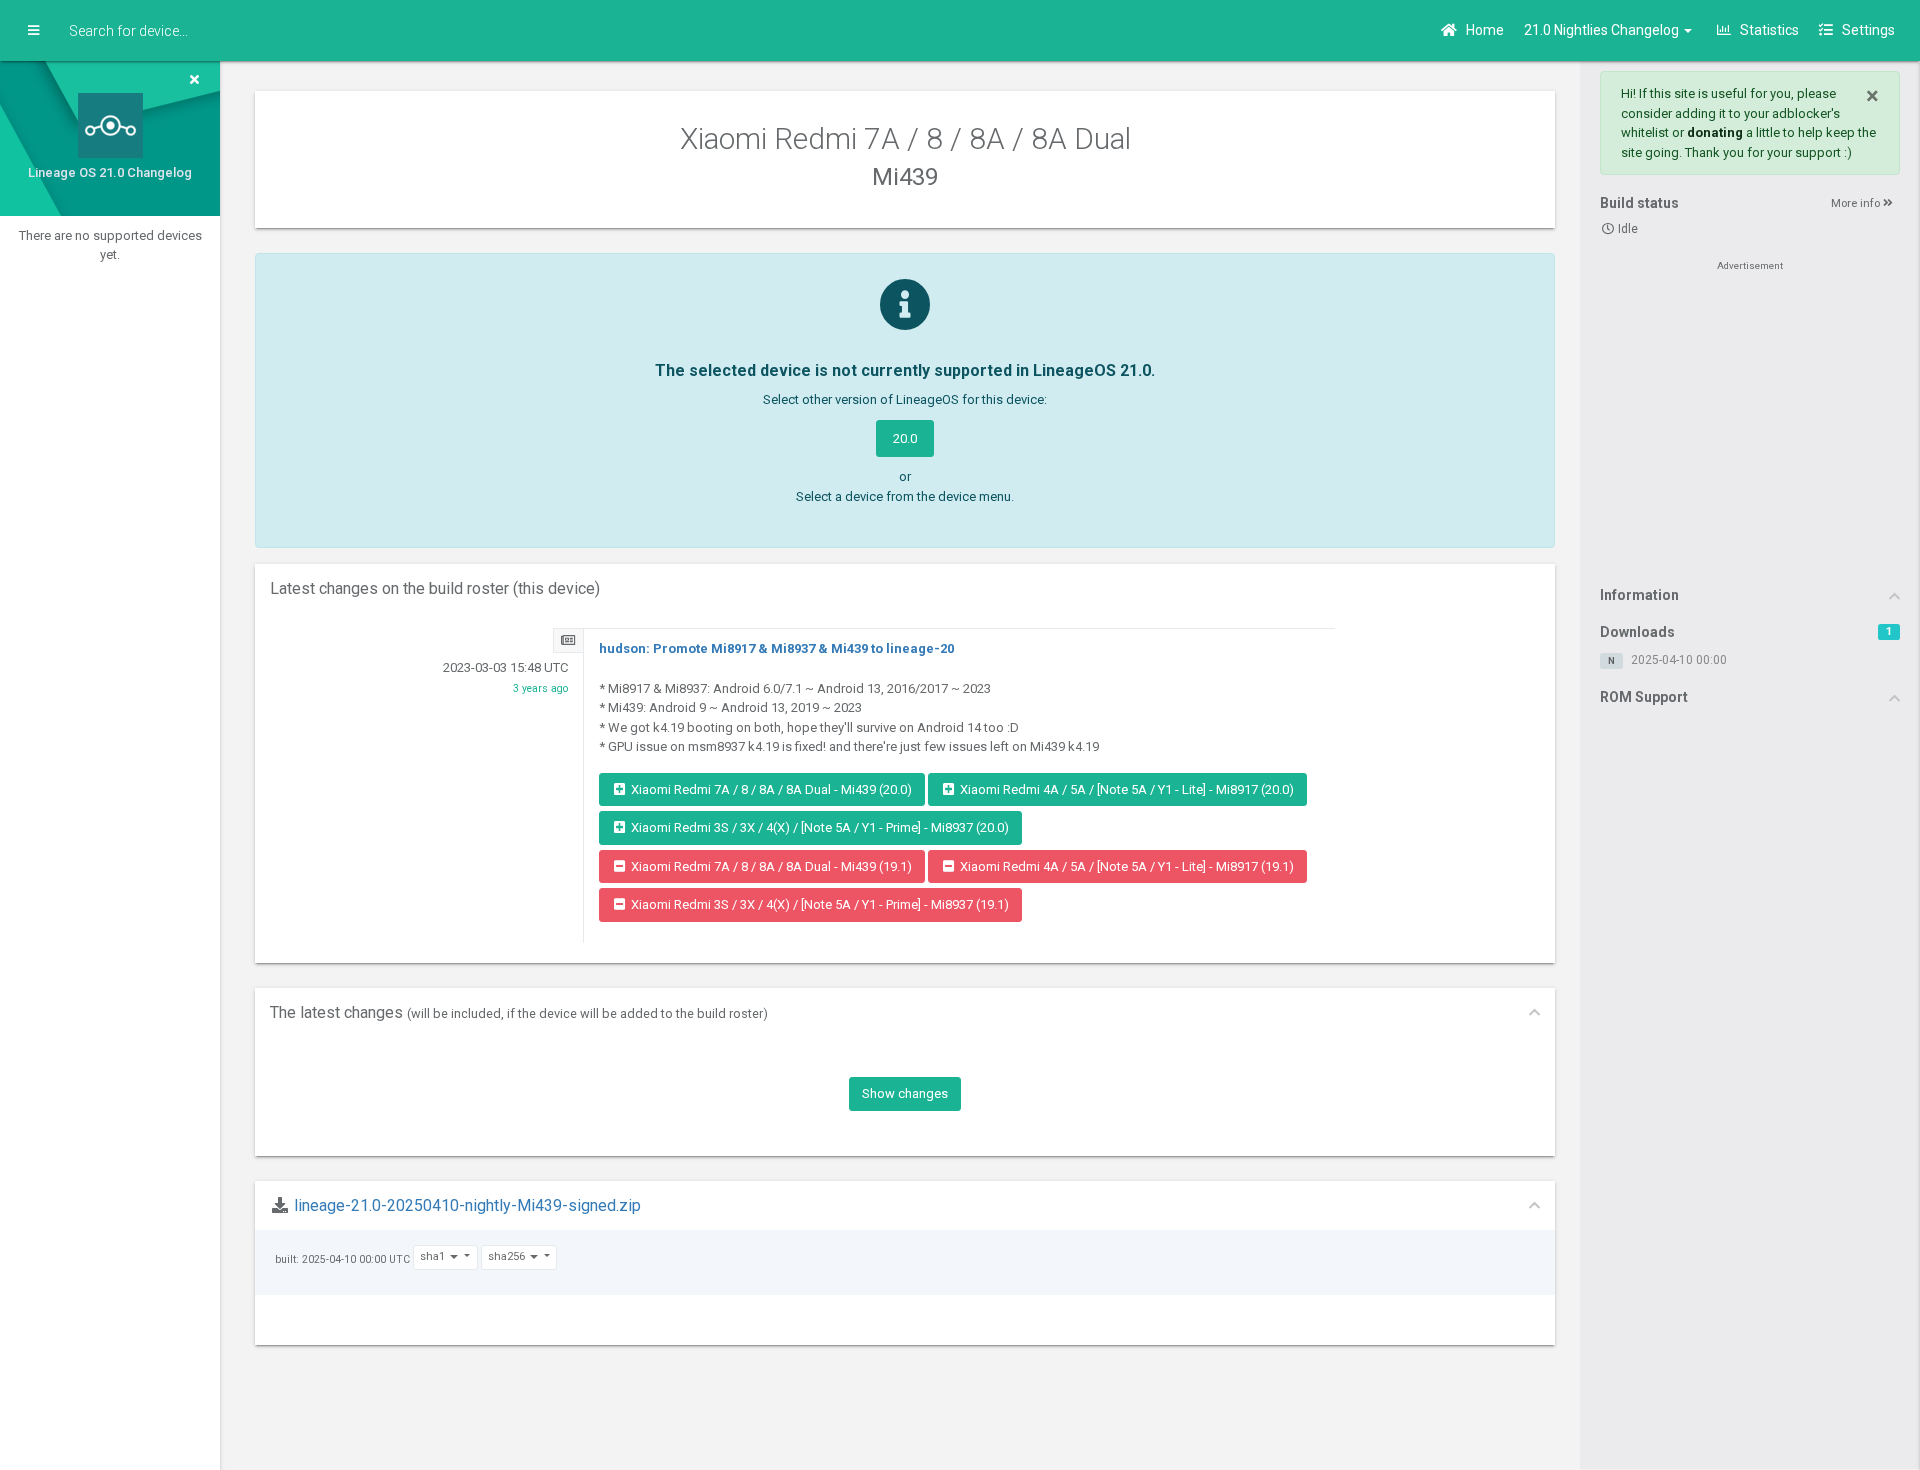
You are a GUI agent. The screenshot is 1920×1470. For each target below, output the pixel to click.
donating (1715, 132)
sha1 (434, 1256)
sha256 (508, 1256)
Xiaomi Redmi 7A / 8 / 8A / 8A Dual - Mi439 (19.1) (770, 866)
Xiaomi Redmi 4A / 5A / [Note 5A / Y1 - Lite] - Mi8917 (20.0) (1125, 789)
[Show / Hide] (33, 31)
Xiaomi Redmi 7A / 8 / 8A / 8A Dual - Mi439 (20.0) (770, 789)
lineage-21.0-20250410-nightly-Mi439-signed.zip (467, 1205)
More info (1857, 203)
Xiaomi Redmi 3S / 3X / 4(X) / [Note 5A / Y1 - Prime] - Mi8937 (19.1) (818, 904)
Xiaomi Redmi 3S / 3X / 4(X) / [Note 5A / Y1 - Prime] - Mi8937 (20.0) (818, 827)
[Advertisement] (1750, 422)
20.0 (905, 438)
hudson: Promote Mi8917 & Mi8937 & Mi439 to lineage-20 (776, 648)
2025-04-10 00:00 (1679, 660)
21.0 (1603, 30)
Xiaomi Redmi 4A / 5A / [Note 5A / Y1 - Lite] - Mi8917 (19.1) (1125, 866)
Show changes (905, 1093)
